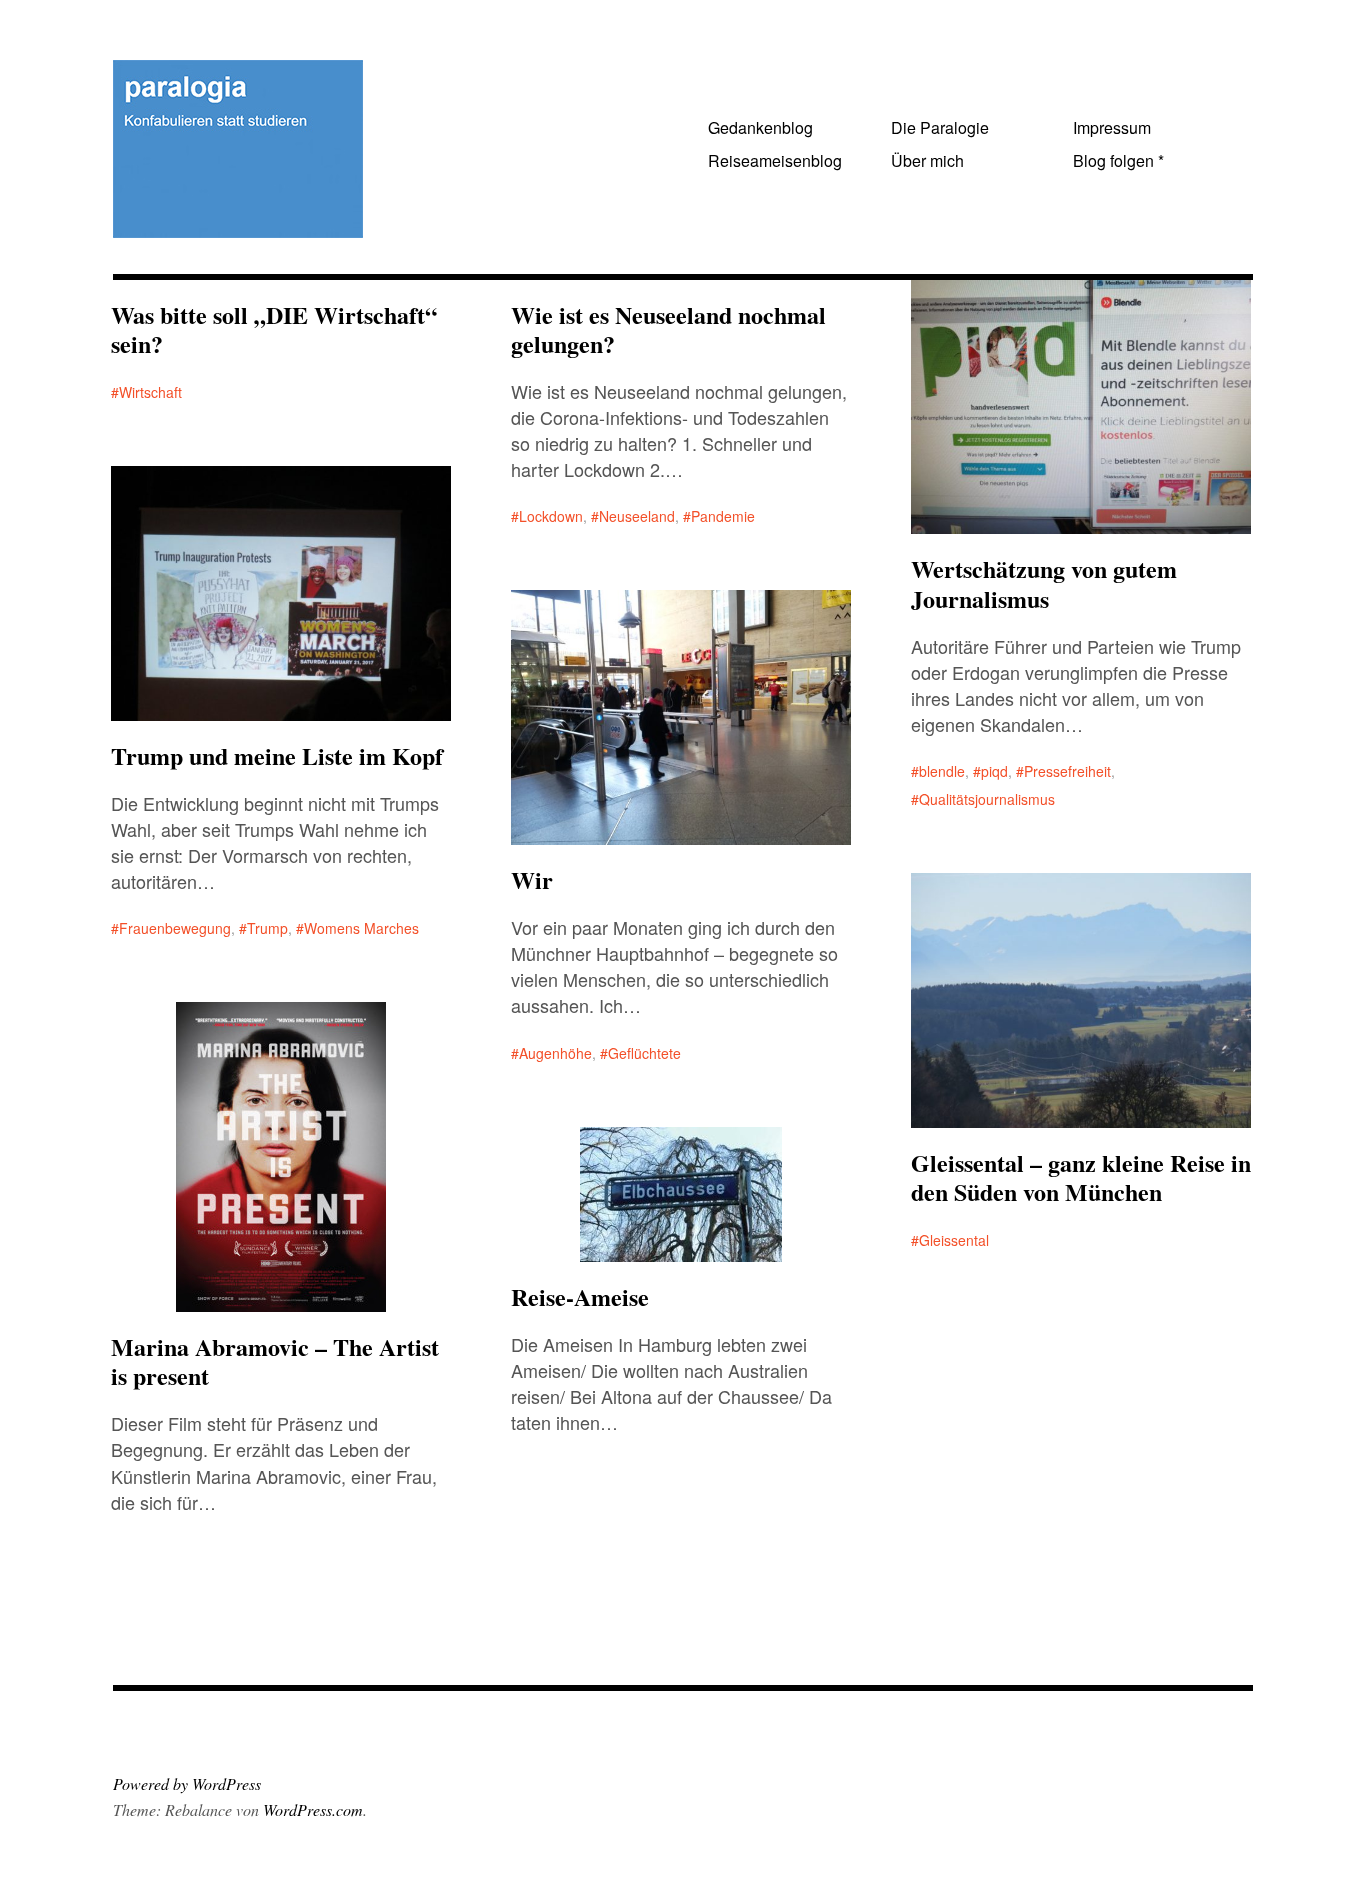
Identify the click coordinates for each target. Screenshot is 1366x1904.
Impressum (1112, 127)
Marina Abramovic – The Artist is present (275, 1361)
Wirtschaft (150, 392)
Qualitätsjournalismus (987, 799)
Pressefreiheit (1067, 771)
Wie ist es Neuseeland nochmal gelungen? (668, 329)
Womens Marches (361, 928)
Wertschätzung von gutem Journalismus (1044, 583)
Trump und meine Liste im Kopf (277, 755)
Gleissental (954, 1240)
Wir (532, 879)
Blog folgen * (1118, 160)
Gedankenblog (760, 127)
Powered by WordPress (187, 1783)
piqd (994, 771)
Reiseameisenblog (775, 160)
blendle (942, 771)
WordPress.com (313, 1809)
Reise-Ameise (580, 1296)
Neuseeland (637, 516)
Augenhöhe (555, 1053)
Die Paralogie (940, 127)
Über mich (927, 160)
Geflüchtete (644, 1053)
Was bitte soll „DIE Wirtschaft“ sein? (274, 329)
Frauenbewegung (175, 928)
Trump (267, 928)
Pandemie (723, 516)
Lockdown (551, 516)
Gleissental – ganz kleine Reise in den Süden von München (1081, 1177)
